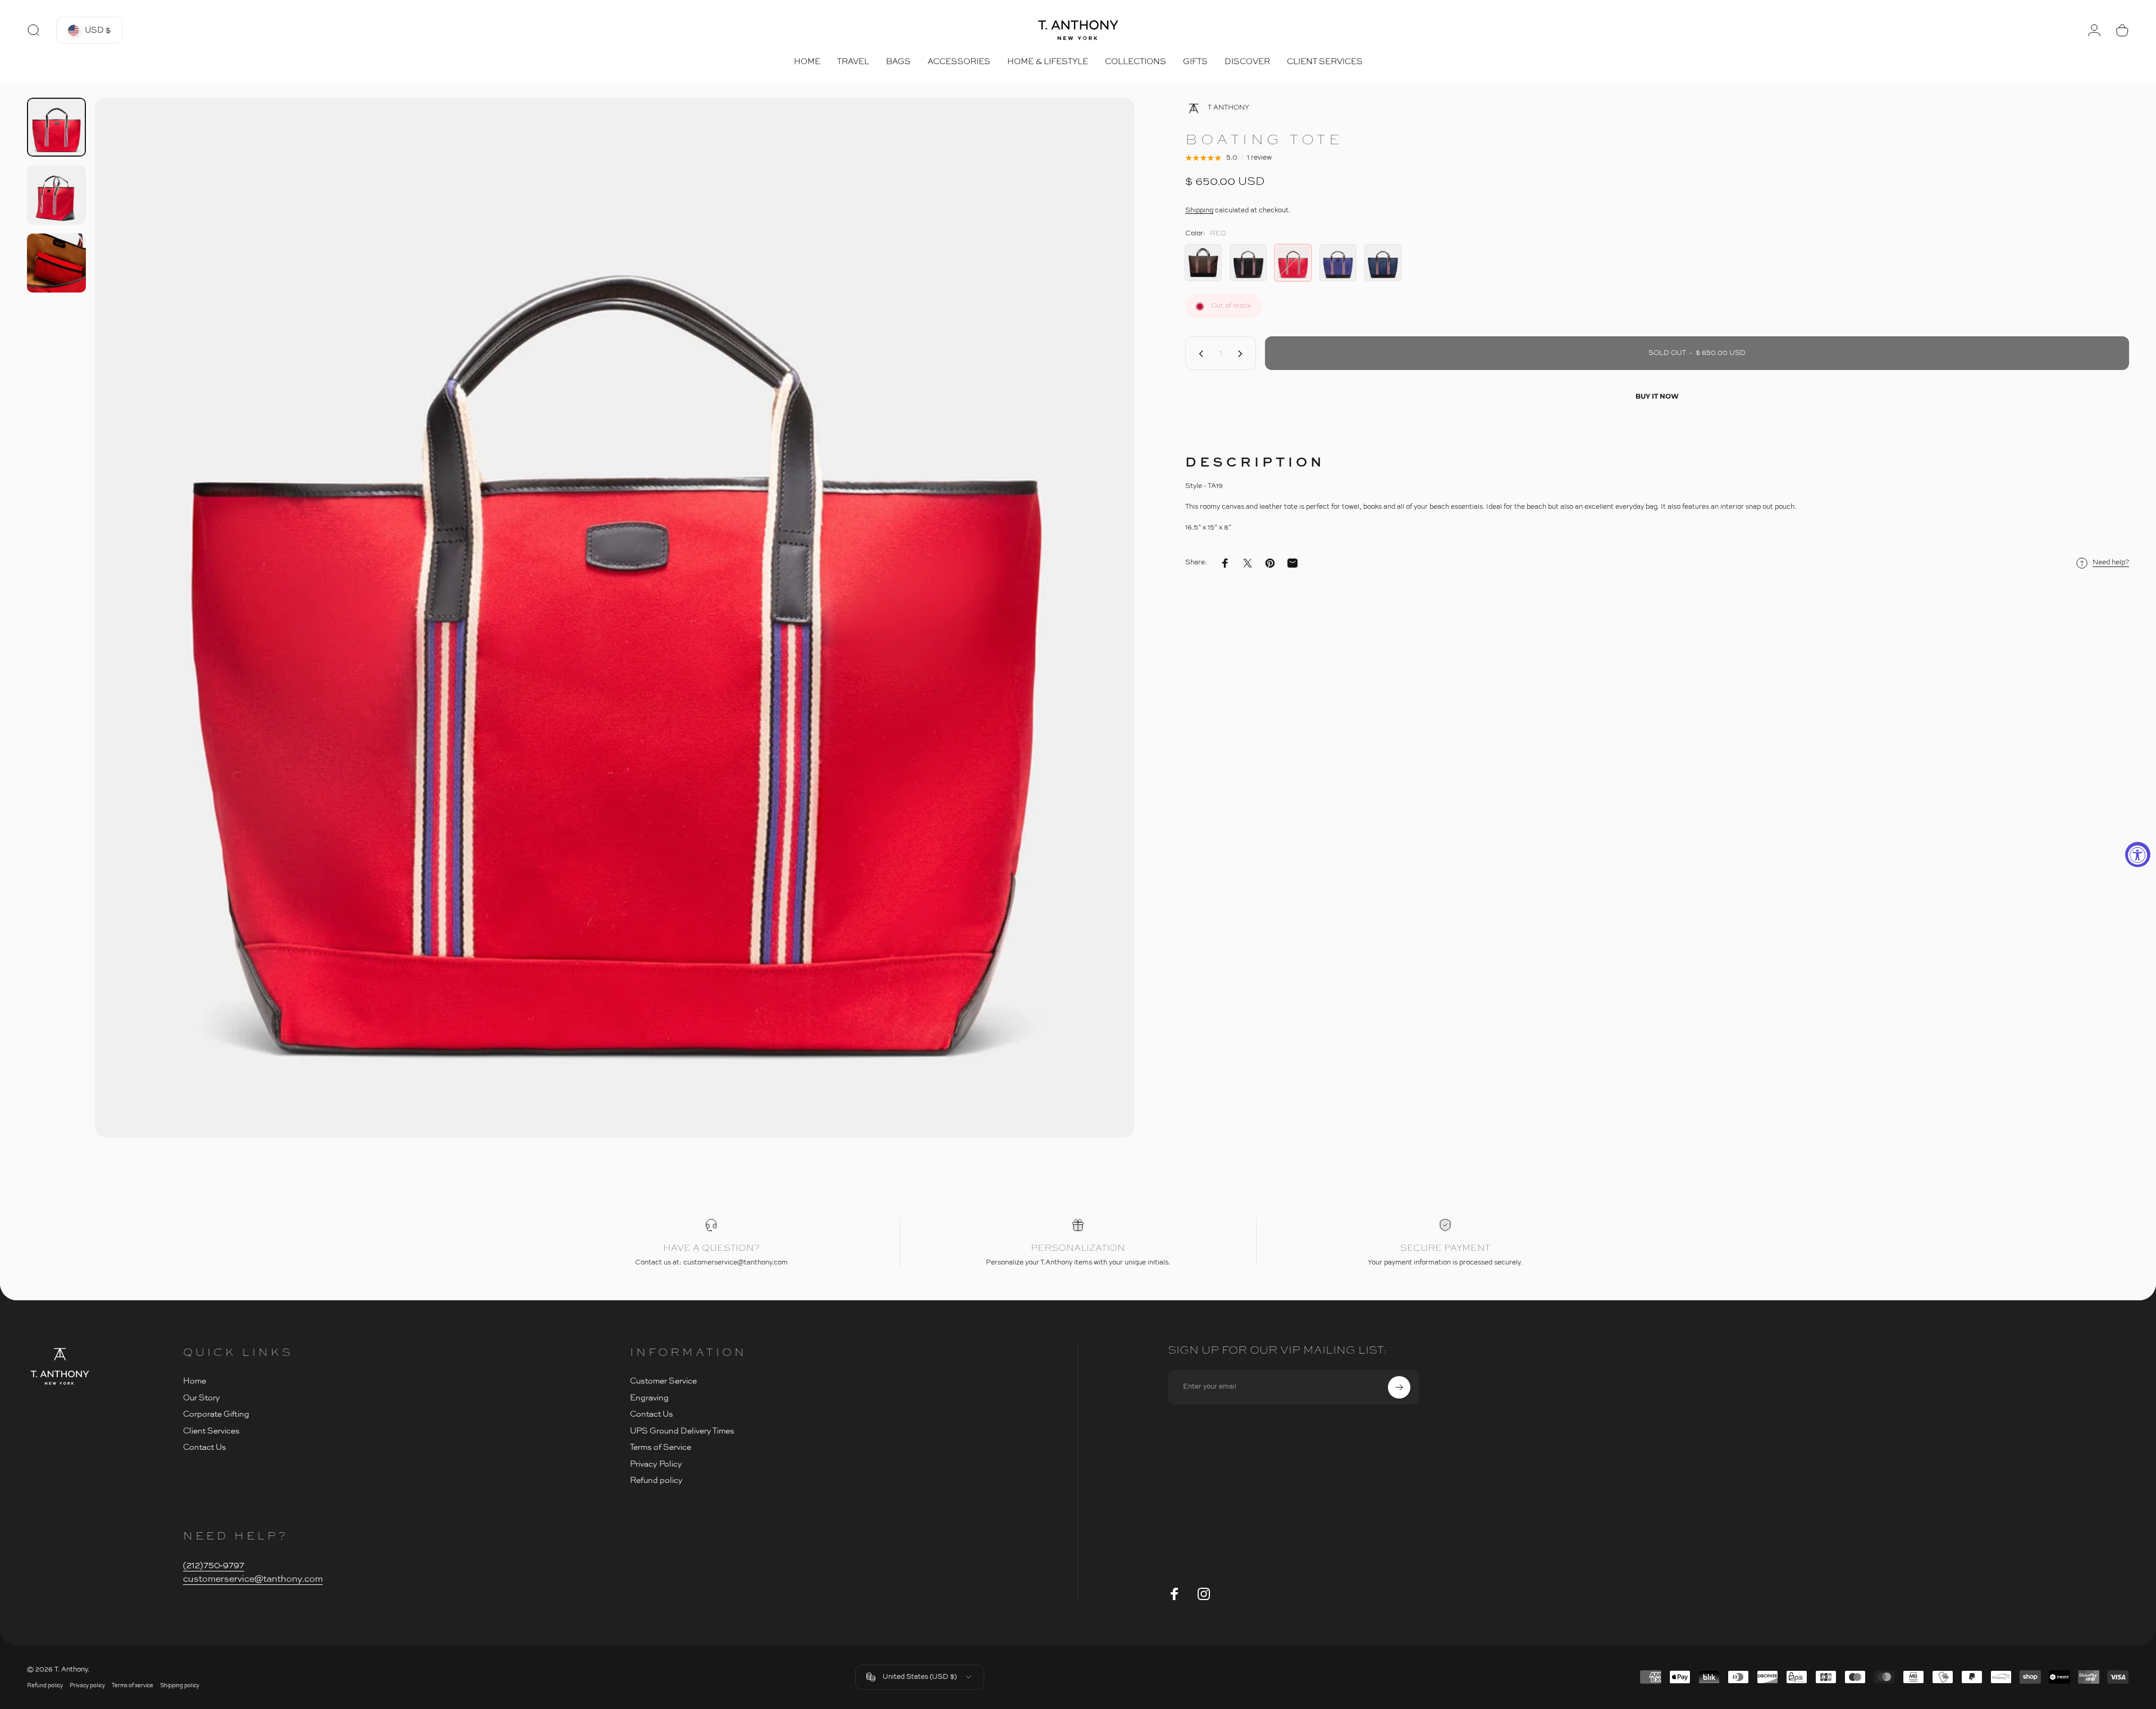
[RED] (1293, 263)
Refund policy (656, 1480)
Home (195, 1381)
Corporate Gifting (216, 1414)
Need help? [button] (2111, 563)
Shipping (1199, 211)
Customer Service (663, 1381)
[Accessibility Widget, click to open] (2138, 855)
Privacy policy (87, 1686)
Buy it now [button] (1657, 396)
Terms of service (133, 1686)
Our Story (202, 1398)
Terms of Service (661, 1447)
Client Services (211, 1431)
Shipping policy (180, 1686)
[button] (89, 30)
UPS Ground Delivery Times (682, 1431)
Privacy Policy (656, 1464)
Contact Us (205, 1447)
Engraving (649, 1398)
